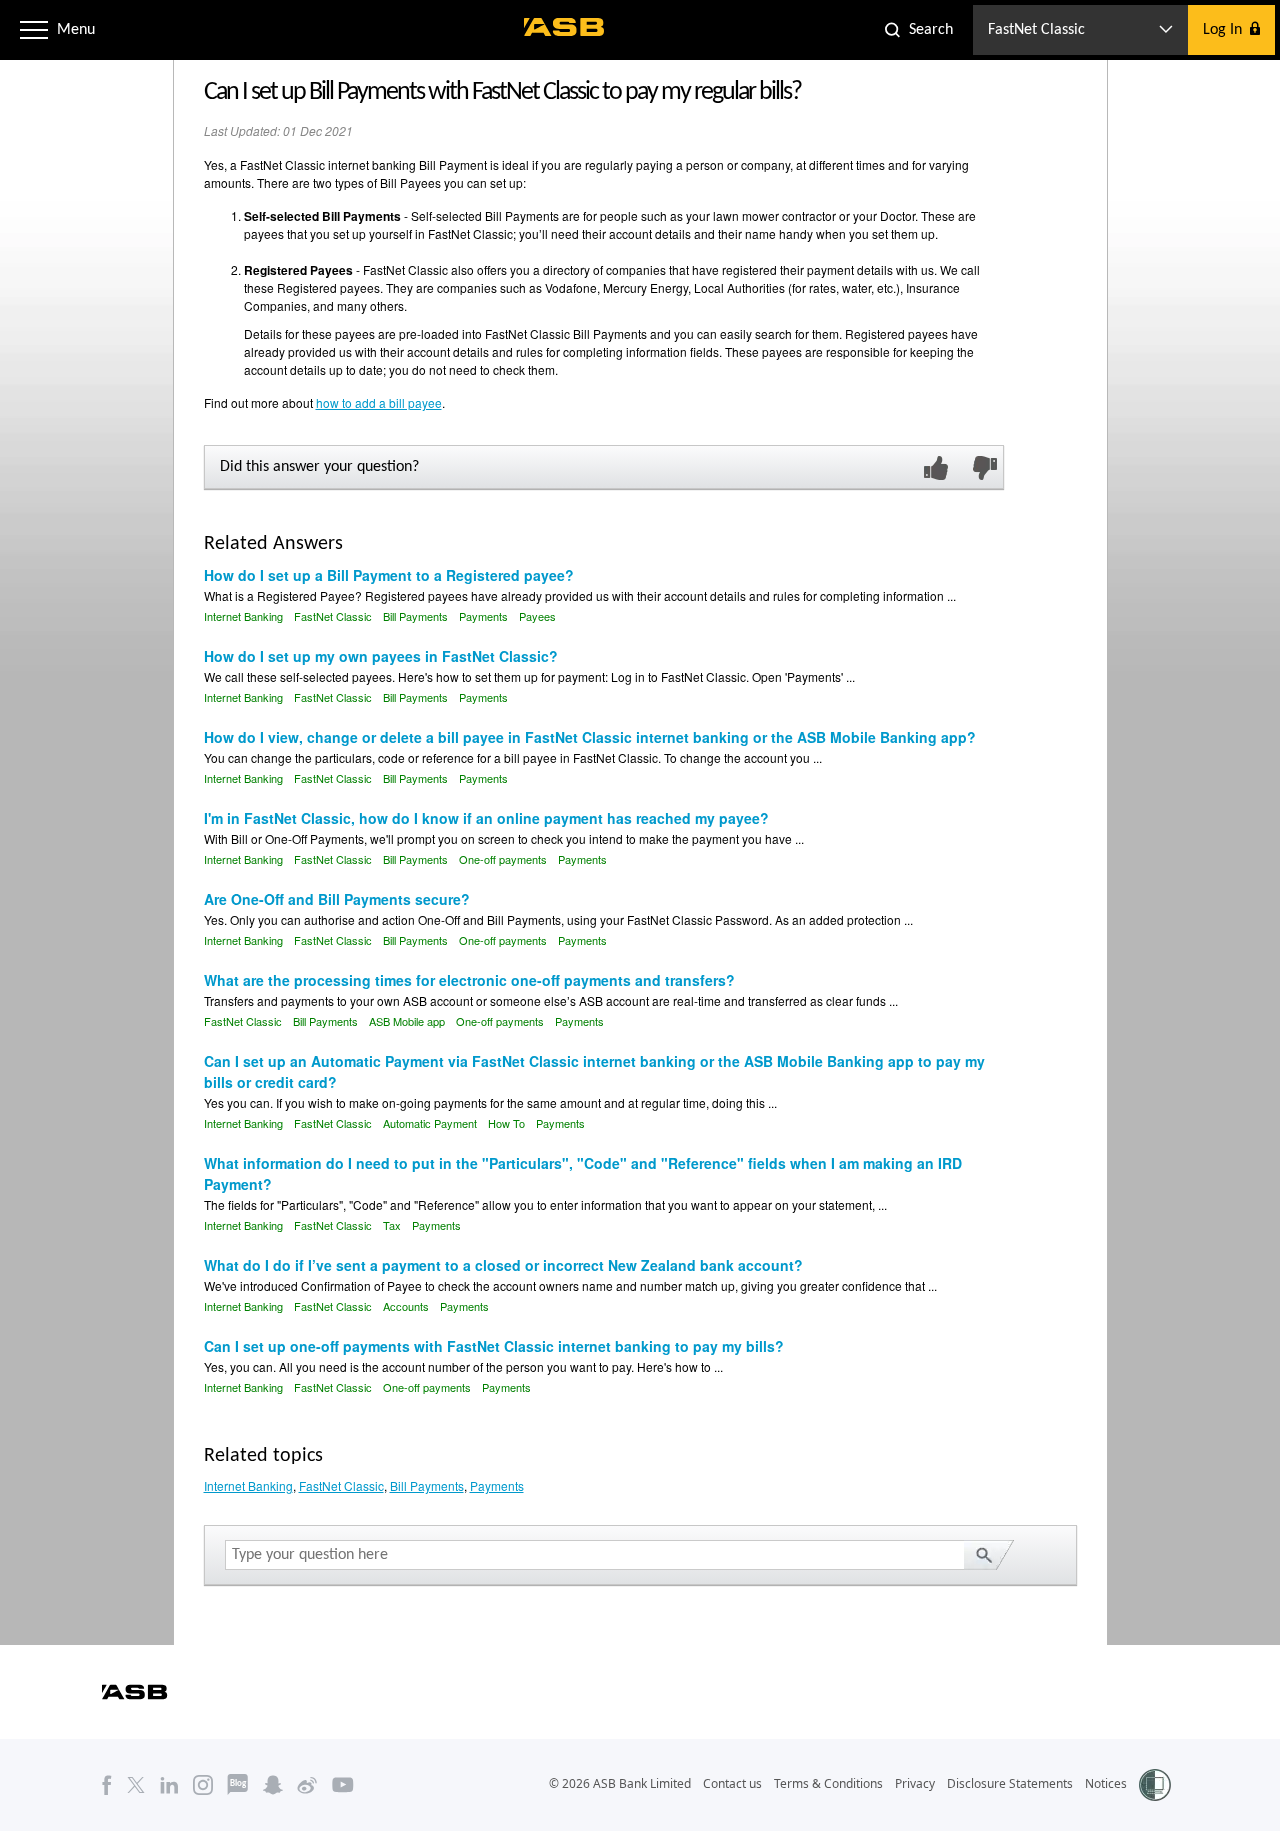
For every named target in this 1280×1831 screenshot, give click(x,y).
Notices (1106, 1783)
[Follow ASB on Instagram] (203, 1784)
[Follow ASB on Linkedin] (169, 1784)
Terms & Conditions (828, 1783)
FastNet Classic (333, 616)
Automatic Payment (430, 1123)
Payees (537, 616)
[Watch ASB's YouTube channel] (343, 1784)
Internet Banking (243, 616)
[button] (34, 30)
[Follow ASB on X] (136, 1784)
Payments (483, 616)
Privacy (915, 1783)
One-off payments (503, 859)
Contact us (732, 1783)
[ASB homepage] (564, 27)
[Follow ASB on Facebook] (107, 1784)
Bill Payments (415, 616)
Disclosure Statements (1010, 1783)
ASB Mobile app (407, 1021)
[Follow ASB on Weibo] (307, 1784)
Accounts (406, 1306)
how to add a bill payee (379, 402)
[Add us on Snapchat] (273, 1784)
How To (506, 1123)
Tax (392, 1225)
